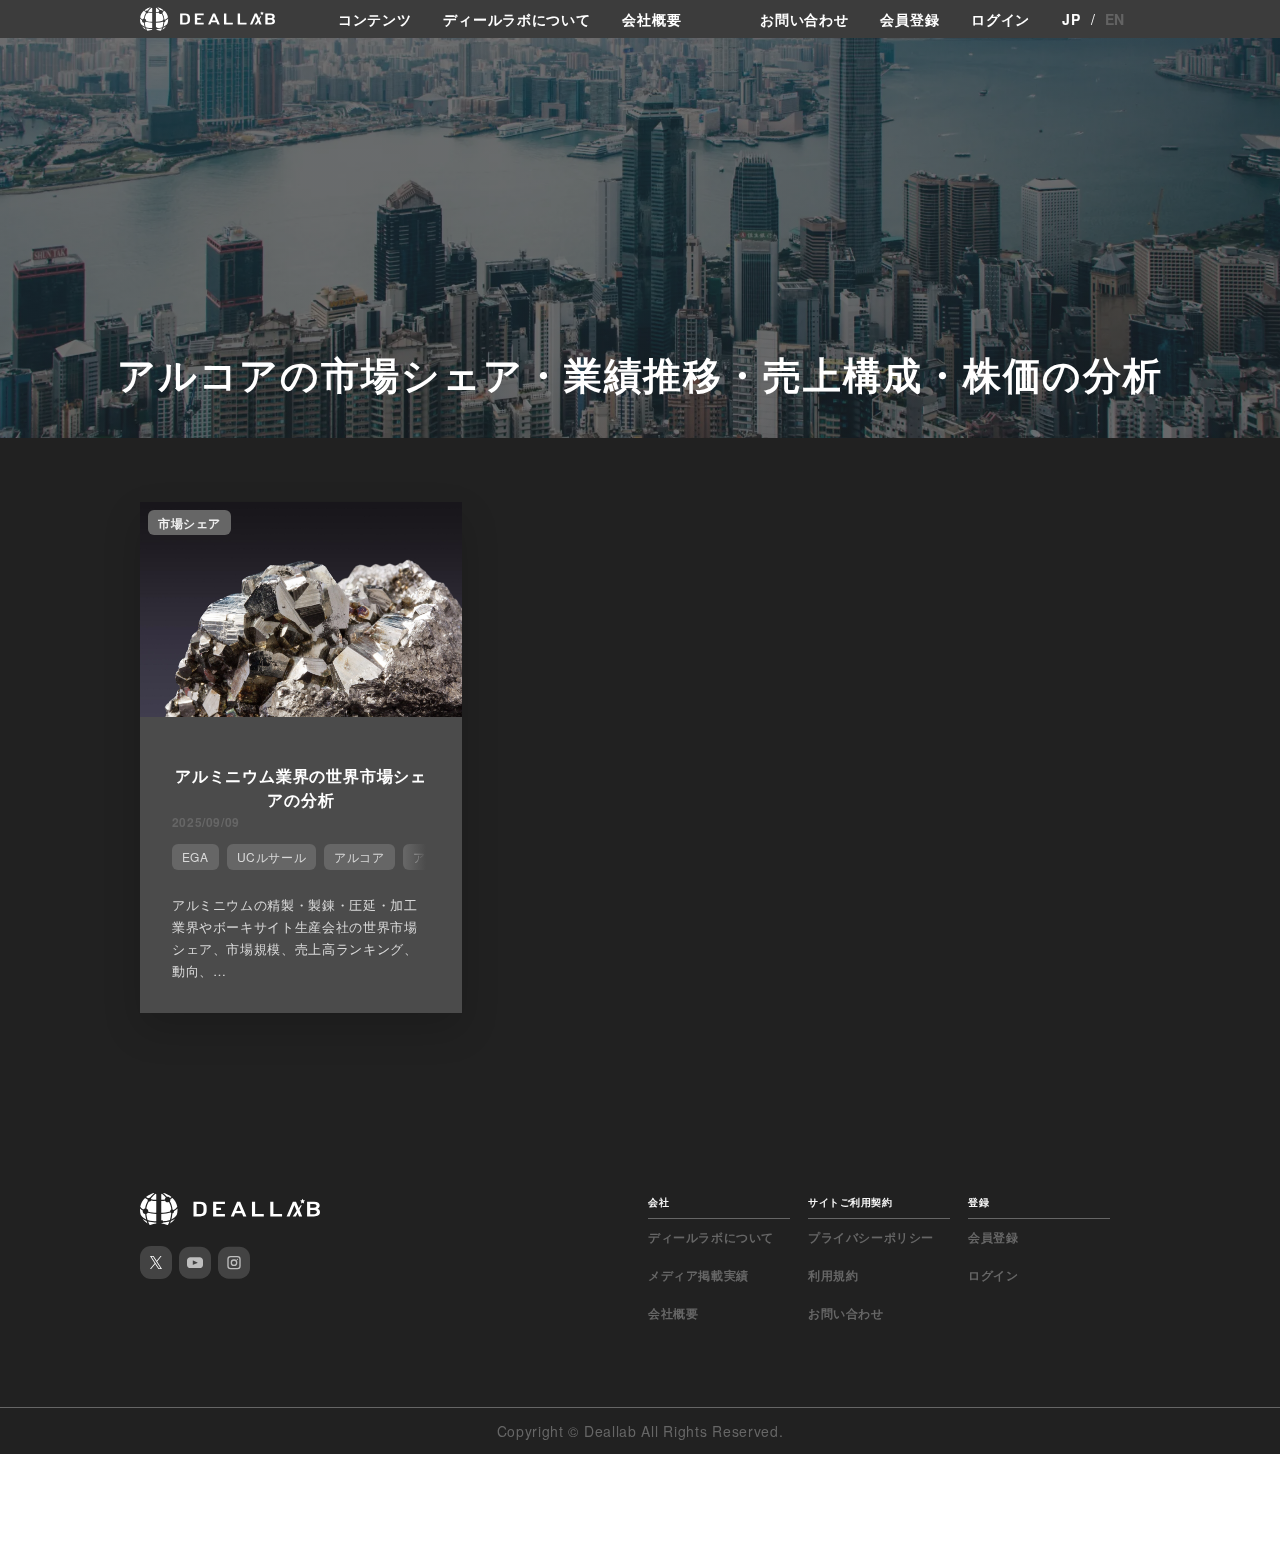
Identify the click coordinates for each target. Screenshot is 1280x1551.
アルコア (359, 856)
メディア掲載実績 (698, 1275)
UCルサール (272, 856)
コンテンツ (375, 19)
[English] (37, 62)
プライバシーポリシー (871, 1237)
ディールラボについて (516, 19)
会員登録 (909, 19)
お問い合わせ (804, 19)
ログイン (1000, 19)
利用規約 (833, 1275)
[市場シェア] (301, 711)
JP (1071, 19)
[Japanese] (71, 62)
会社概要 (651, 19)
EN (1115, 19)
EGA (195, 856)
